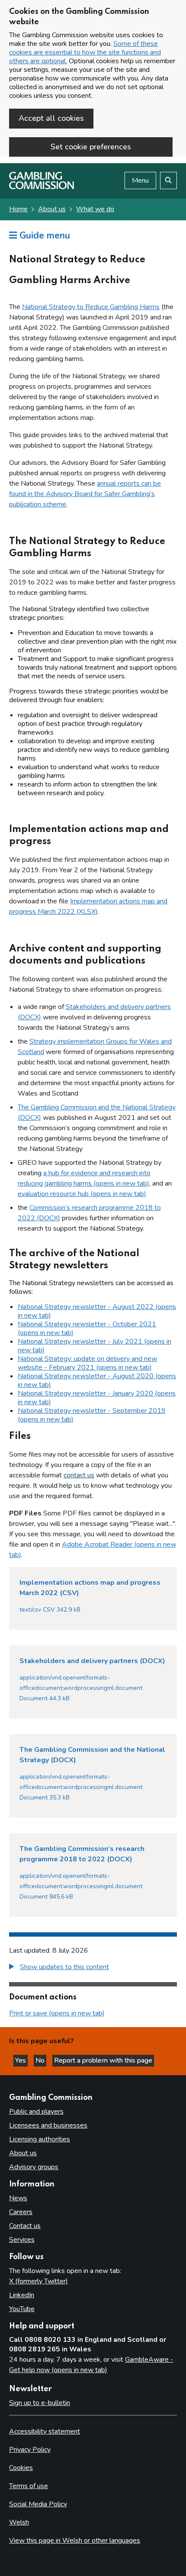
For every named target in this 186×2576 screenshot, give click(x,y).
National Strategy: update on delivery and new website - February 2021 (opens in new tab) (87, 1363)
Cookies (21, 2468)
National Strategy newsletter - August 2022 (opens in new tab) (97, 1311)
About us (52, 209)
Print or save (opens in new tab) (57, 2013)
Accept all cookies (51, 118)
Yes (21, 2060)
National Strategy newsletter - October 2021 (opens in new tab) (87, 1328)
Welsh (19, 2522)
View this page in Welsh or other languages (75, 2541)
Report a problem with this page (103, 2060)
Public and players (36, 2112)
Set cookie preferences (91, 147)
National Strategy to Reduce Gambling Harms (91, 307)
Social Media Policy (38, 2504)
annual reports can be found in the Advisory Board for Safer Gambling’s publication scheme (85, 494)
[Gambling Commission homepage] (42, 187)
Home (18, 209)
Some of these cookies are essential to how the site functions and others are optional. (85, 52)
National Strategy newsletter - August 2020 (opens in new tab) (97, 1380)
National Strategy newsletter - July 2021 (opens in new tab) (95, 1346)
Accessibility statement (45, 2431)
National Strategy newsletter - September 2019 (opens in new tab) (92, 1415)
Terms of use (29, 2486)
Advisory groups (34, 2167)
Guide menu (43, 235)
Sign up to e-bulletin (40, 2403)
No (41, 2060)
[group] (93, 1968)
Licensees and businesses (48, 2125)
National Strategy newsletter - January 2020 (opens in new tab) (97, 1398)
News (18, 2198)
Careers (21, 2212)
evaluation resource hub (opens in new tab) (82, 1194)
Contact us (25, 2226)
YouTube (22, 2309)
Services (22, 2240)
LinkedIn (22, 2295)
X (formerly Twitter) (38, 2281)
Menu (140, 181)
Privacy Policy (30, 2450)
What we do (95, 209)
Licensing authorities (40, 2139)
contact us (79, 1475)
